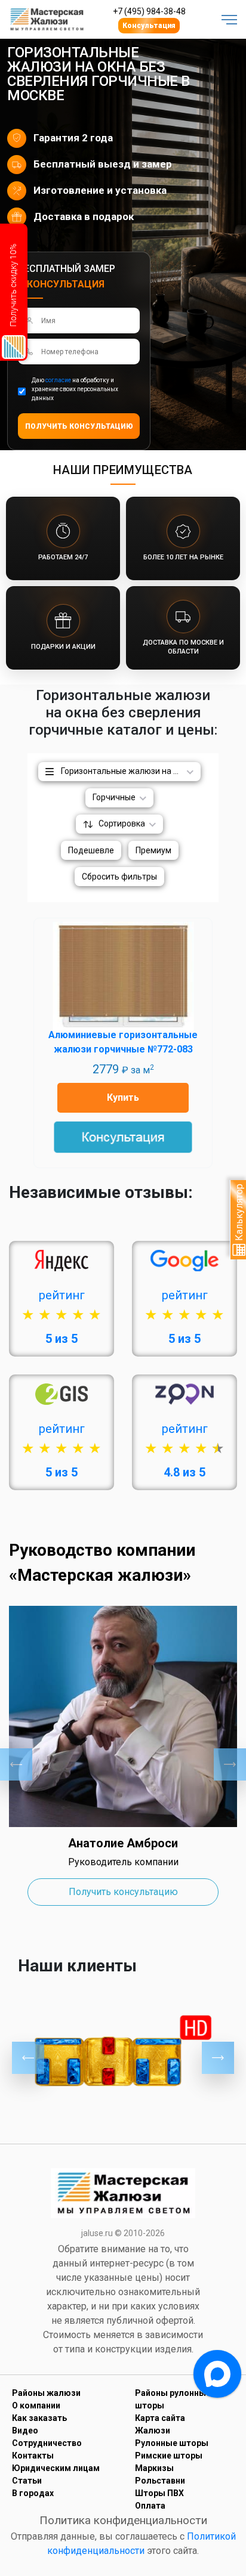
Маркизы (154, 2468)
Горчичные (114, 797)
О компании (36, 2405)
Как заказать (39, 2418)
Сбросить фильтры (119, 877)
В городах (33, 2493)
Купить (123, 1097)
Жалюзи (153, 2431)
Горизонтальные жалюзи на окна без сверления (131, 771)
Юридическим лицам (56, 2468)
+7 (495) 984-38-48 (149, 11)
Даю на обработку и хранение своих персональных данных (75, 389)
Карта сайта (160, 2418)
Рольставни (160, 2481)
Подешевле (91, 850)
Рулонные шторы (172, 2443)
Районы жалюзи (46, 2393)
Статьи (27, 2481)
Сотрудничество (47, 2443)
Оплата (150, 2506)
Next (230, 1764)
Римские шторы (169, 2456)
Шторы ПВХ (159, 2493)
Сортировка (122, 823)
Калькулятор (239, 1213)
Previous (16, 1764)
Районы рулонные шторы (173, 2399)
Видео (25, 2431)
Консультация (149, 26)
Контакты (33, 2456)
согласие (58, 380)
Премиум (153, 850)
